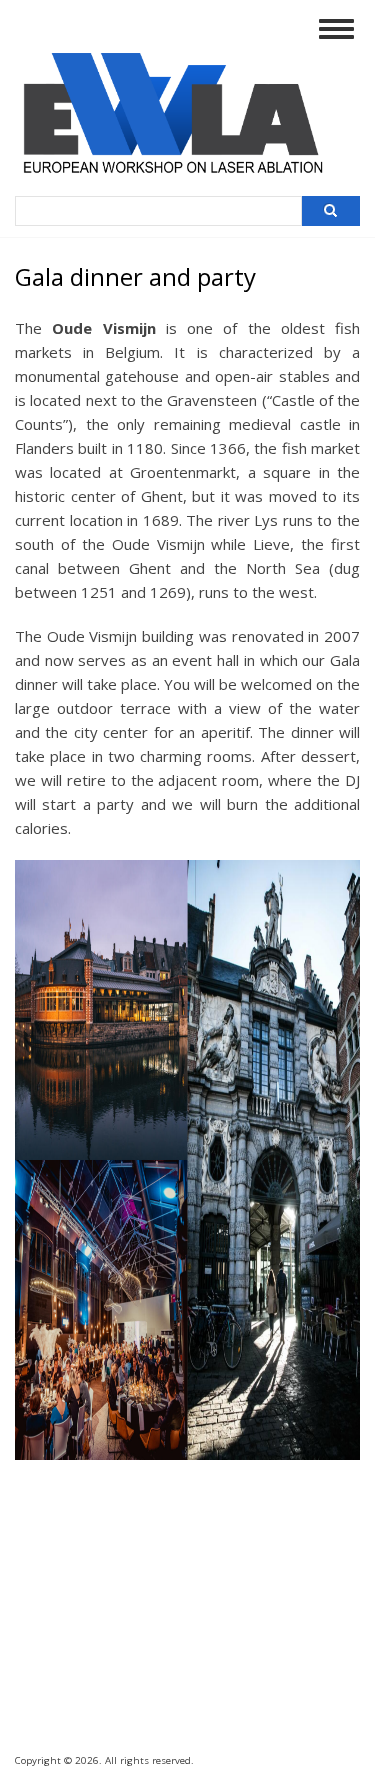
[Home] (186, 177)
